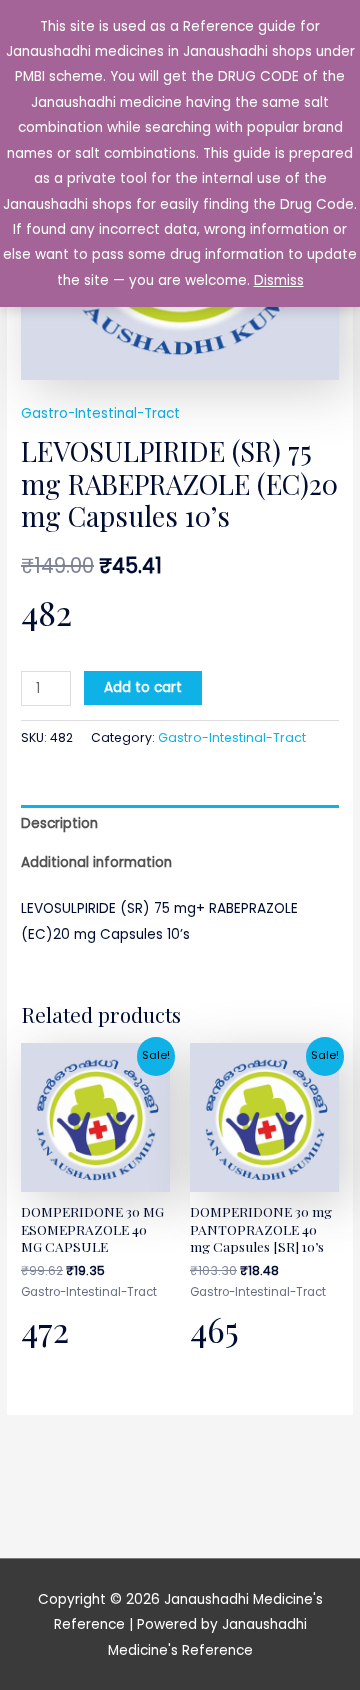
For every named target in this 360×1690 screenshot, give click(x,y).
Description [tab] (59, 823)
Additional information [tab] (96, 862)
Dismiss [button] (279, 280)
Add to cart (143, 687)
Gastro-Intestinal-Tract (100, 413)
